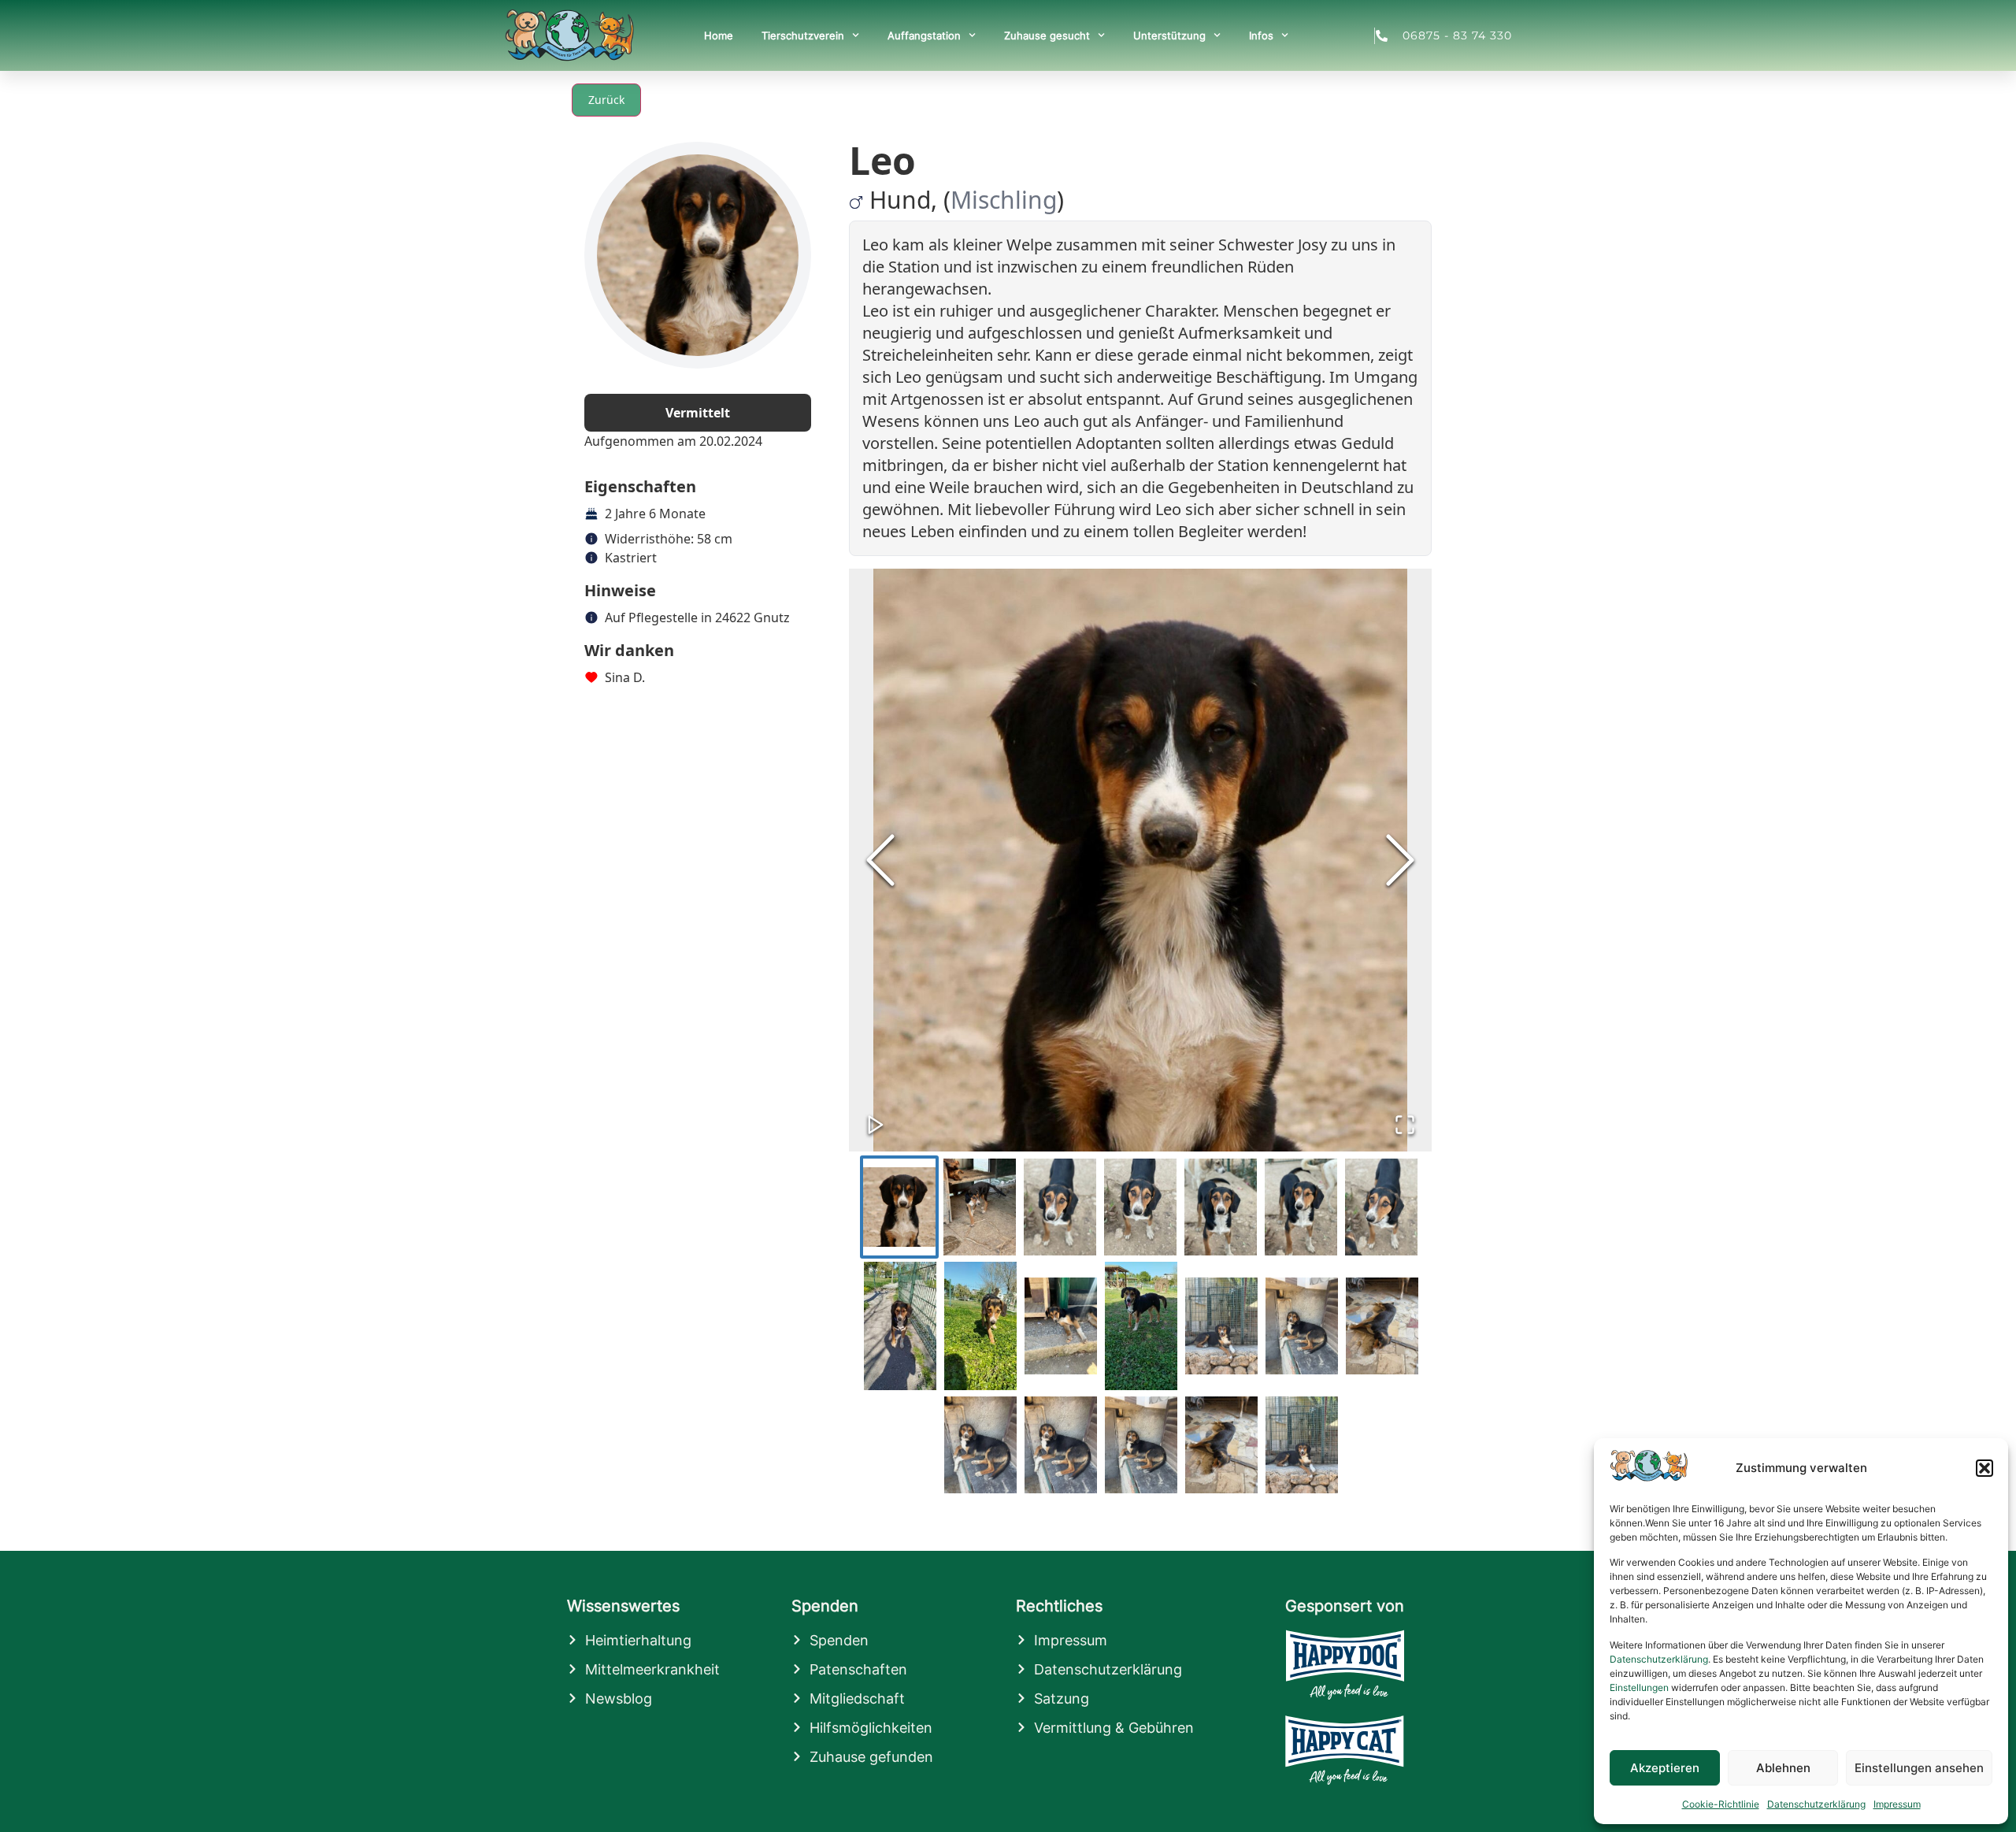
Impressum (1897, 1804)
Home (719, 35)
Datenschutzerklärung (1659, 1659)
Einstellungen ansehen (1919, 1768)
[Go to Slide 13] (1302, 1326)
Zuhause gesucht (1047, 35)
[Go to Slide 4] (1140, 1207)
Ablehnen (1783, 1768)
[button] (1984, 1468)
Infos (1261, 35)
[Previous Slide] (880, 860)
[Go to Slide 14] (1382, 1326)
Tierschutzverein (803, 35)
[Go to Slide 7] (1381, 1207)
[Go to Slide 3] (1060, 1207)
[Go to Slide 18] (1221, 1445)
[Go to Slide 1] (899, 1207)
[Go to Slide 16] (1061, 1445)
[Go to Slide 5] (1221, 1207)
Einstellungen (1639, 1687)
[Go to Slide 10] (1061, 1326)
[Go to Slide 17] (1141, 1445)
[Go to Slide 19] (1302, 1445)
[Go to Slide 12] (1221, 1326)
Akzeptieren (1665, 1768)
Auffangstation (924, 35)
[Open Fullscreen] (1405, 1125)
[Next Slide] (1400, 860)
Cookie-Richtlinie (1721, 1804)
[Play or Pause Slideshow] (876, 1125)
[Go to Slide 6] (1301, 1207)
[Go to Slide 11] (1141, 1326)
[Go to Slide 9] (980, 1326)
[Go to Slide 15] (980, 1445)
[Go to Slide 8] (900, 1326)
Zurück (606, 100)
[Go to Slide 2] (980, 1207)
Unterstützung (1169, 35)
